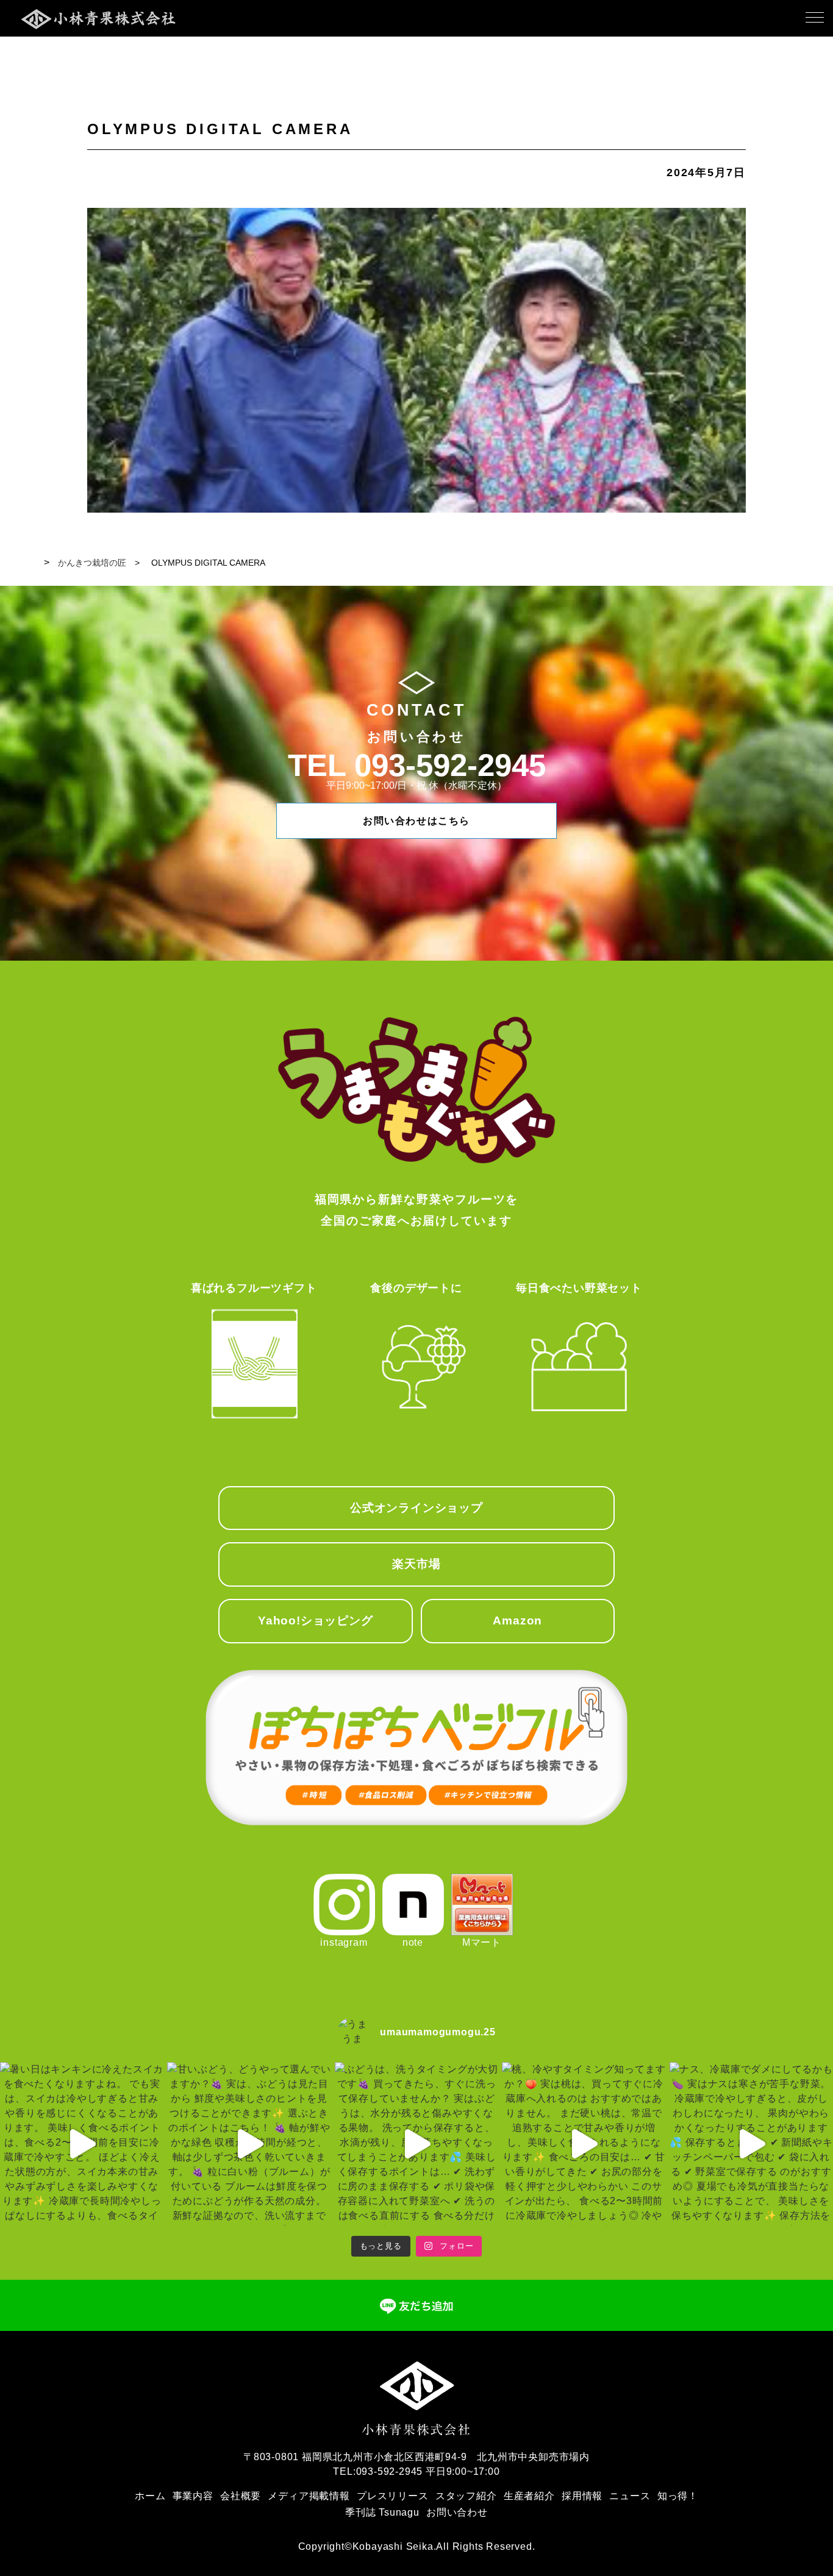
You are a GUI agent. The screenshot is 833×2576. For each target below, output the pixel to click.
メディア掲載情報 (309, 2496)
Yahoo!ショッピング (316, 1621)
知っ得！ (678, 2496)
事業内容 (193, 2496)
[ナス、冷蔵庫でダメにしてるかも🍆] (751, 2144)
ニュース (630, 2496)
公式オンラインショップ (416, 1508)
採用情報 (582, 2496)
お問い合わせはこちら (416, 821)
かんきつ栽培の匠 (92, 563)
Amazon (517, 1621)
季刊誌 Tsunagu (382, 2512)
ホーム (150, 2496)
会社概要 (241, 2496)
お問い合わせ (457, 2512)
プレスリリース (393, 2496)
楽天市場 (416, 1564)
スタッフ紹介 (466, 2496)
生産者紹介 (529, 2496)
